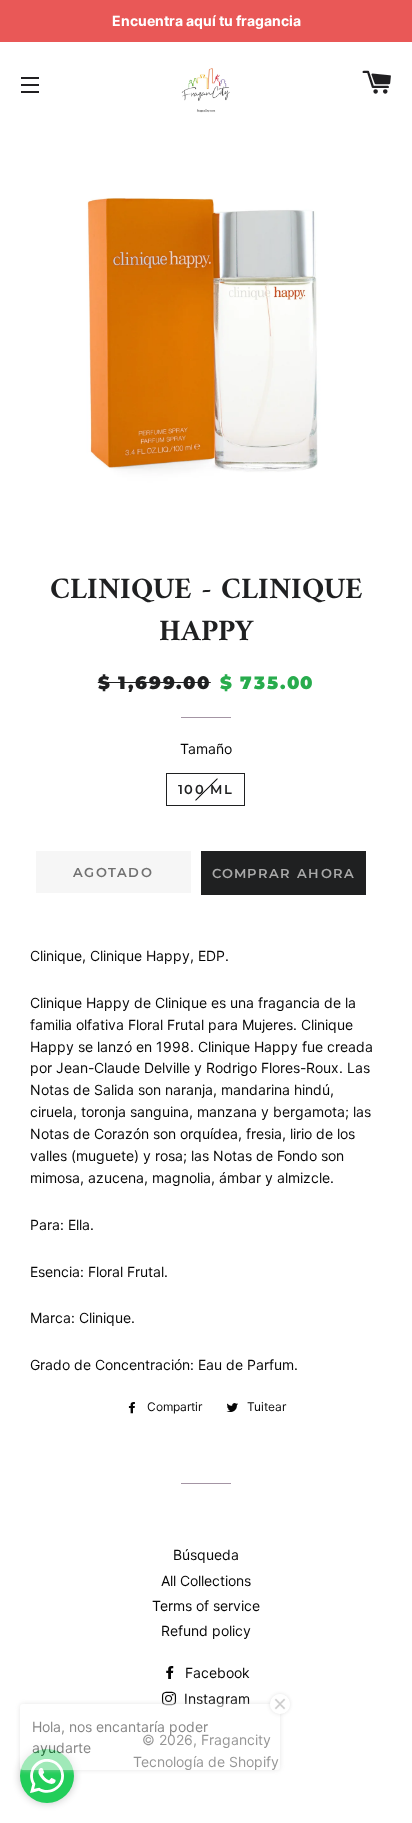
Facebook (215, 1672)
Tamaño (206, 748)
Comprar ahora (284, 873)
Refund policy (206, 1630)
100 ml (205, 789)
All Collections (206, 1580)
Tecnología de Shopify (206, 1761)
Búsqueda (206, 1554)
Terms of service (206, 1605)
